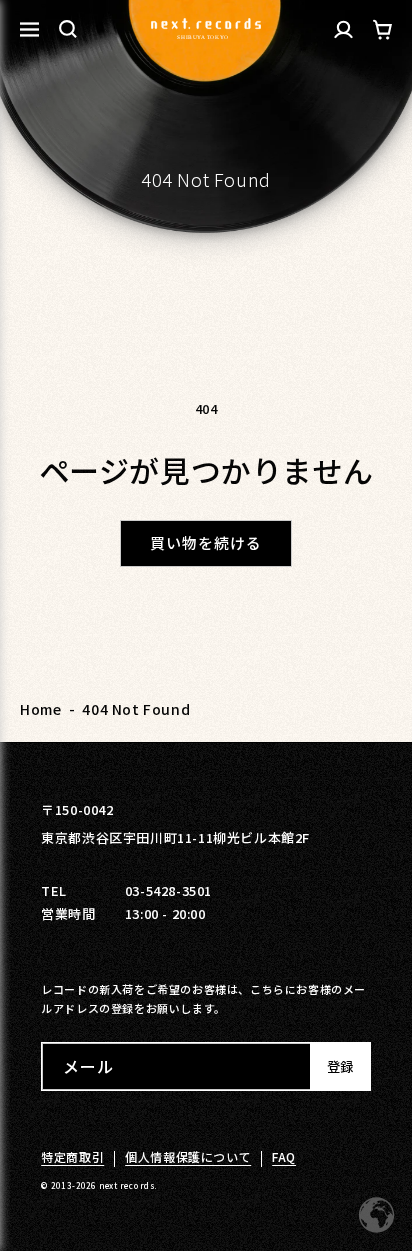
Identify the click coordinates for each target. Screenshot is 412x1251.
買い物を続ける (206, 542)
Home (40, 709)
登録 (340, 1066)
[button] (68, 29)
